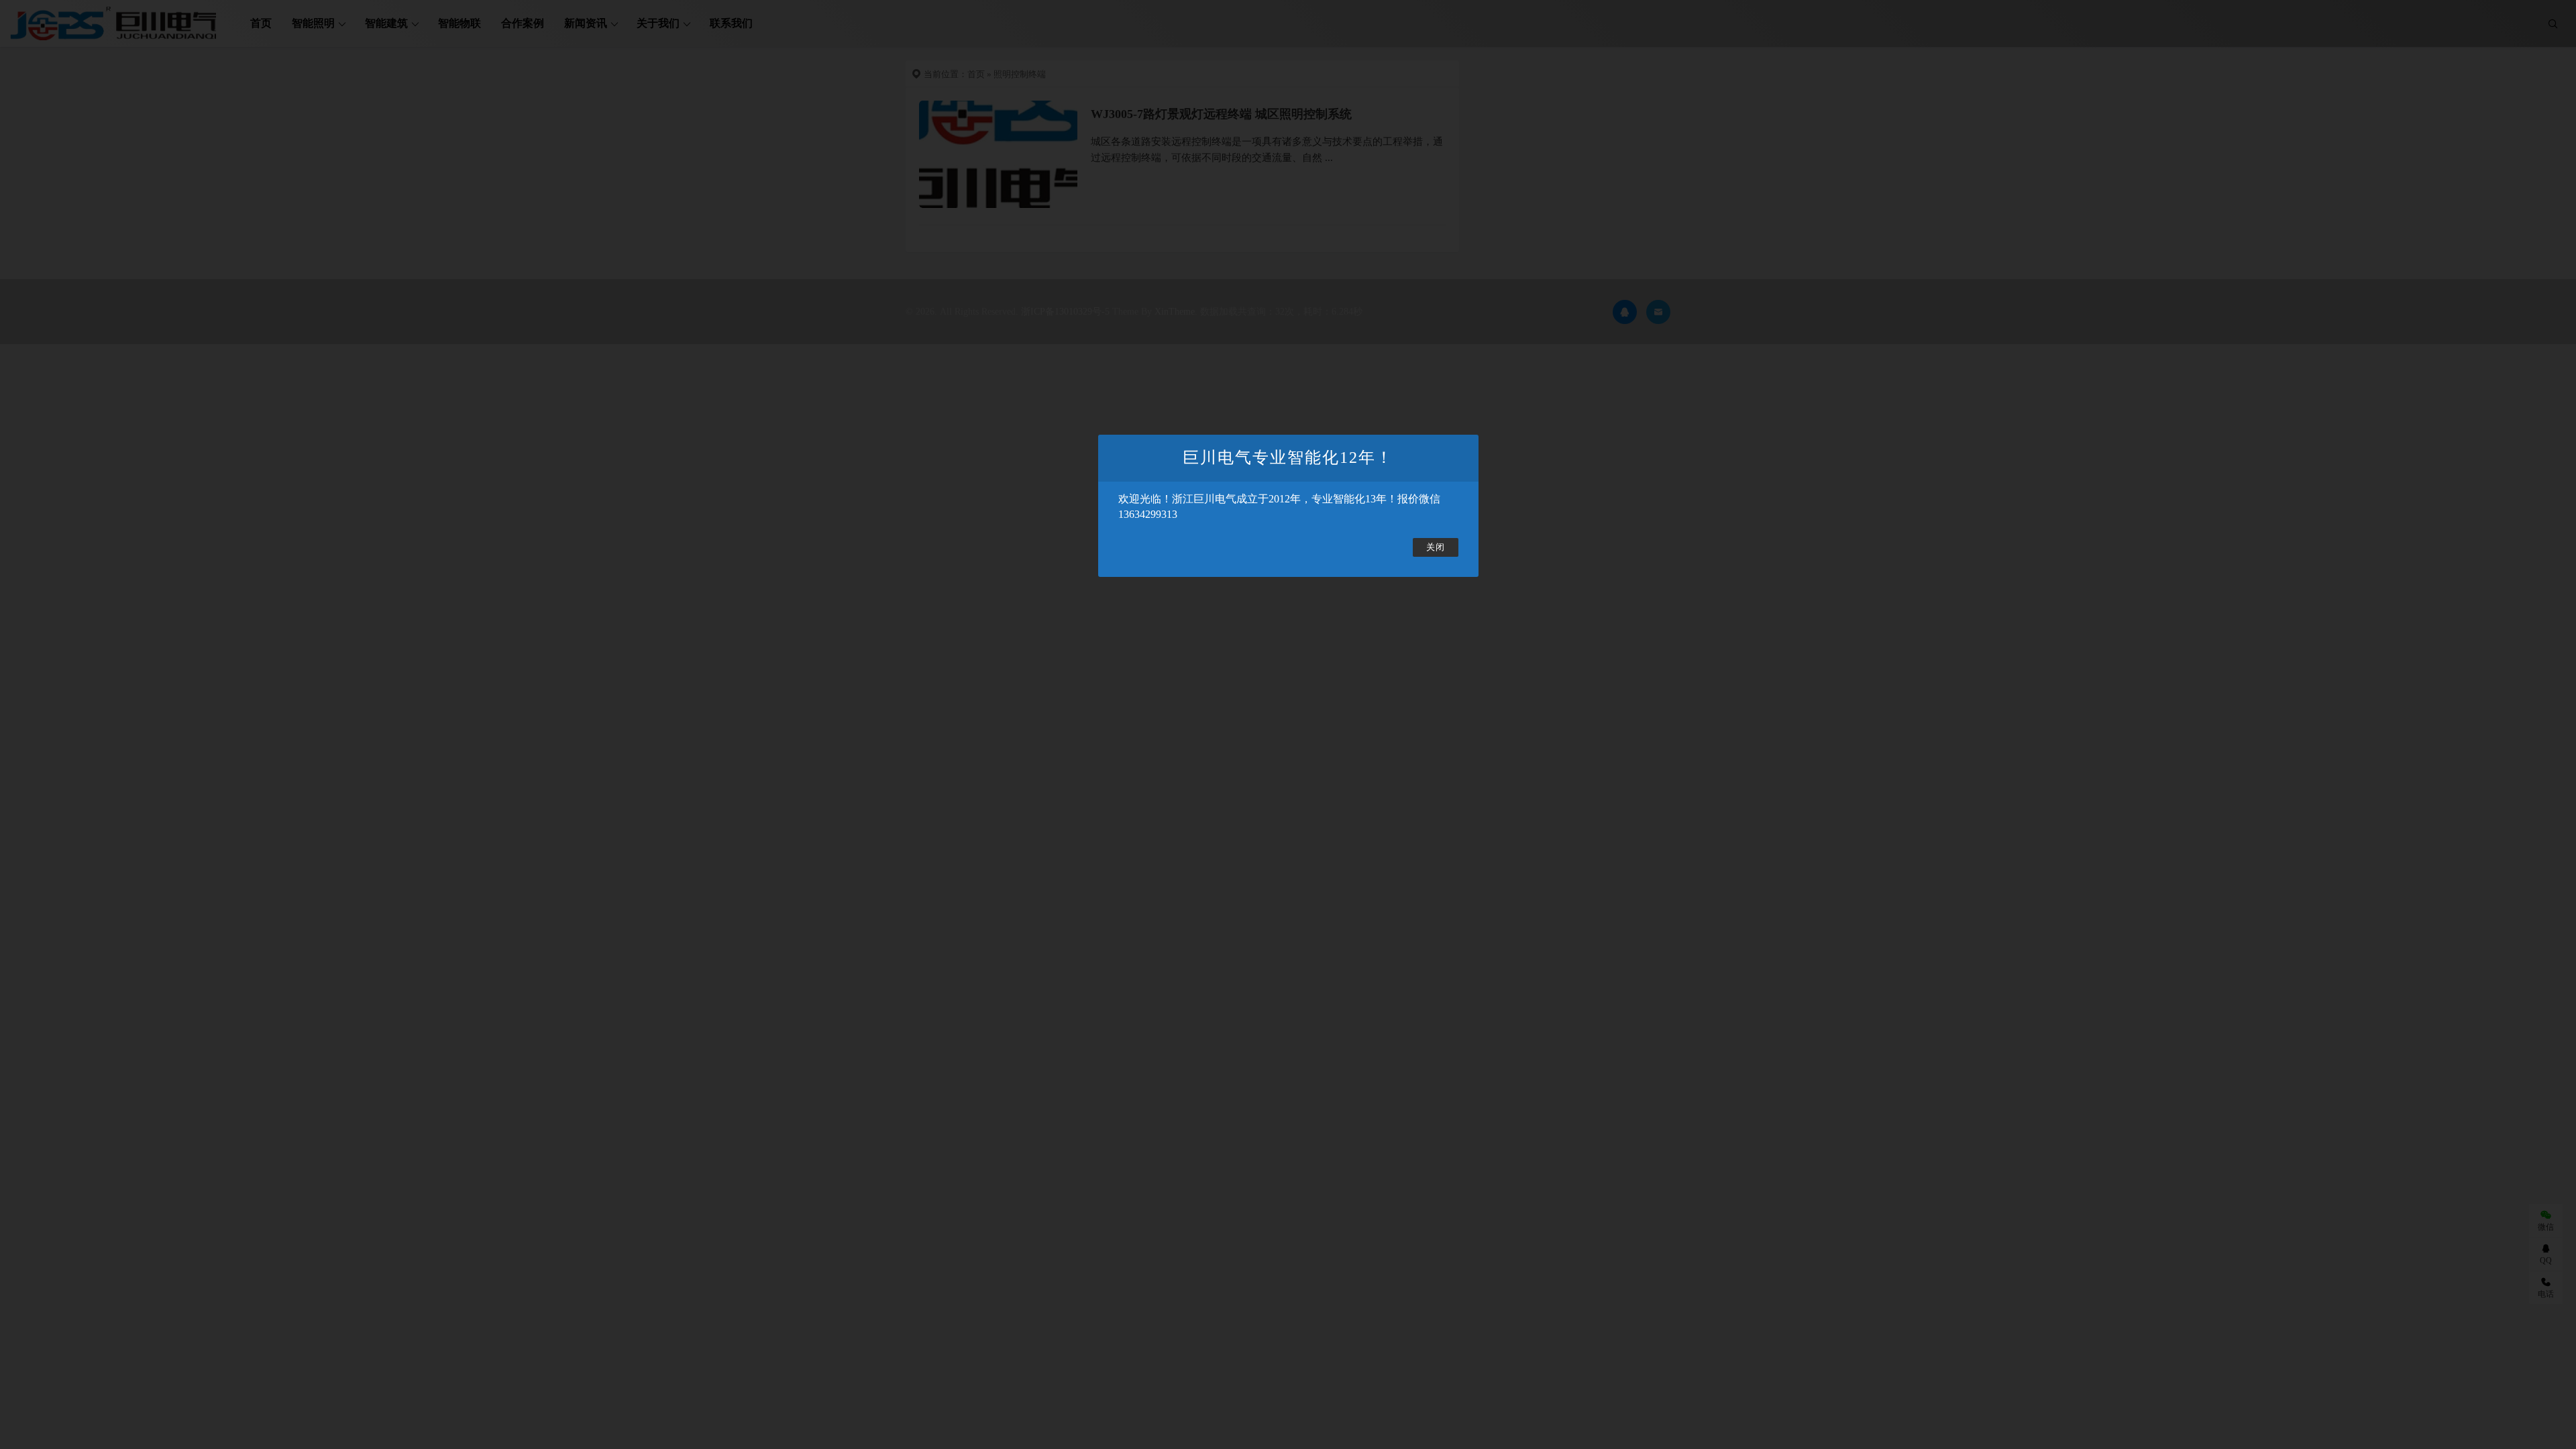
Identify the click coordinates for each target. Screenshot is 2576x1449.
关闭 (1436, 547)
